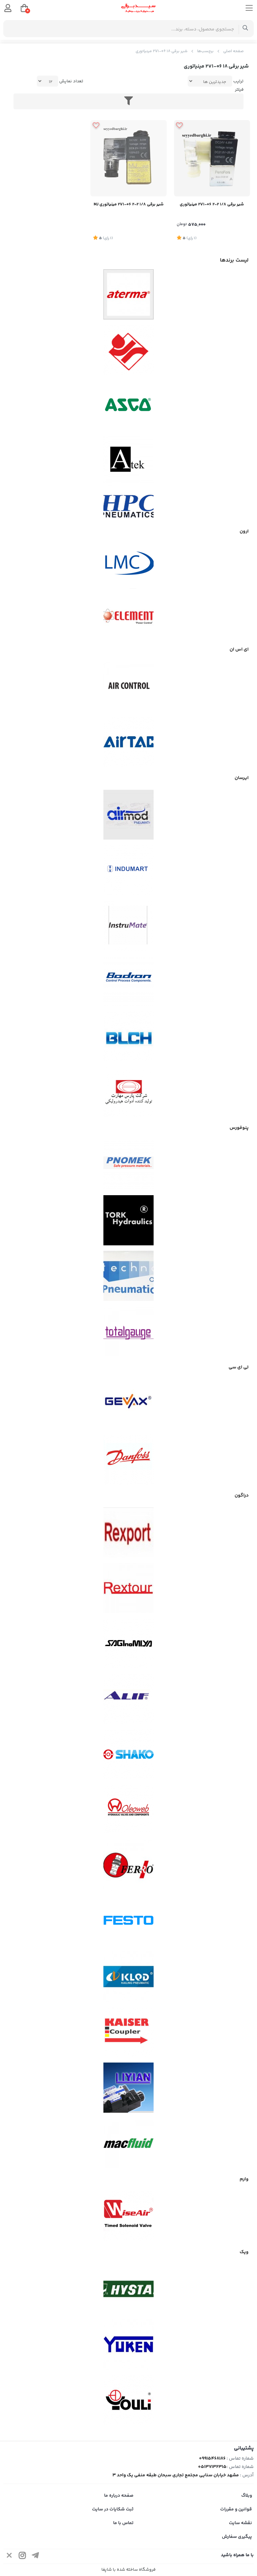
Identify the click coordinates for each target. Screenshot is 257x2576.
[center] (245, 29)
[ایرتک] (128, 742)
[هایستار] (128, 2289)
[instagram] (22, 2556)
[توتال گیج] (128, 1331)
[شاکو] (128, 1754)
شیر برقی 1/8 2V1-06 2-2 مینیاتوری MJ (129, 204)
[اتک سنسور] (128, 461)
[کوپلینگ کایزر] (128, 2032)
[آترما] (128, 294)
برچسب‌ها (205, 51)
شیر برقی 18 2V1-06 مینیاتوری (161, 51)
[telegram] (35, 2556)
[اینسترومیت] (128, 926)
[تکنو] (128, 1276)
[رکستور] (128, 1588)
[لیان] (128, 2088)
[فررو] (128, 1866)
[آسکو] (128, 405)
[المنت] (128, 613)
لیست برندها (234, 260)
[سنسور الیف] (128, 1699)
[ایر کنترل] (128, 686)
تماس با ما (123, 2523)
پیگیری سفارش (237, 2537)
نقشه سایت (240, 2523)
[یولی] (128, 2400)
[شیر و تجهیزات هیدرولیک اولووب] (128, 1810)
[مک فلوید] (128, 2143)
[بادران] (128, 981)
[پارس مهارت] (128, 1092)
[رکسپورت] (128, 1532)
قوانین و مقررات (236, 2509)
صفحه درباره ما (119, 2496)
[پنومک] (128, 1165)
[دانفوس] (128, 1459)
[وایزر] (128, 2216)
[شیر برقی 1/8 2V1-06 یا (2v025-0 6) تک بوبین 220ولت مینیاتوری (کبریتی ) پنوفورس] (212, 158)
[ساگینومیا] (128, 1643)
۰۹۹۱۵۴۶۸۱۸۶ (212, 2459)
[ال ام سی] (128, 563)
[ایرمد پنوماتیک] (128, 815)
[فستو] (128, 1921)
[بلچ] (128, 1036)
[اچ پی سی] (128, 506)
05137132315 (212, 2467)
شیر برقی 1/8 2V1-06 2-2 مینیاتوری (212, 204)
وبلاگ (247, 2496)
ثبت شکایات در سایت (113, 2509)
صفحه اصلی (233, 51)
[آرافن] (128, 350)
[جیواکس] (128, 1404)
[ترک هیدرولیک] (128, 1220)
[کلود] (128, 1977)
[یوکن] (128, 2345)
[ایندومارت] (128, 870)
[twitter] (9, 2556)
